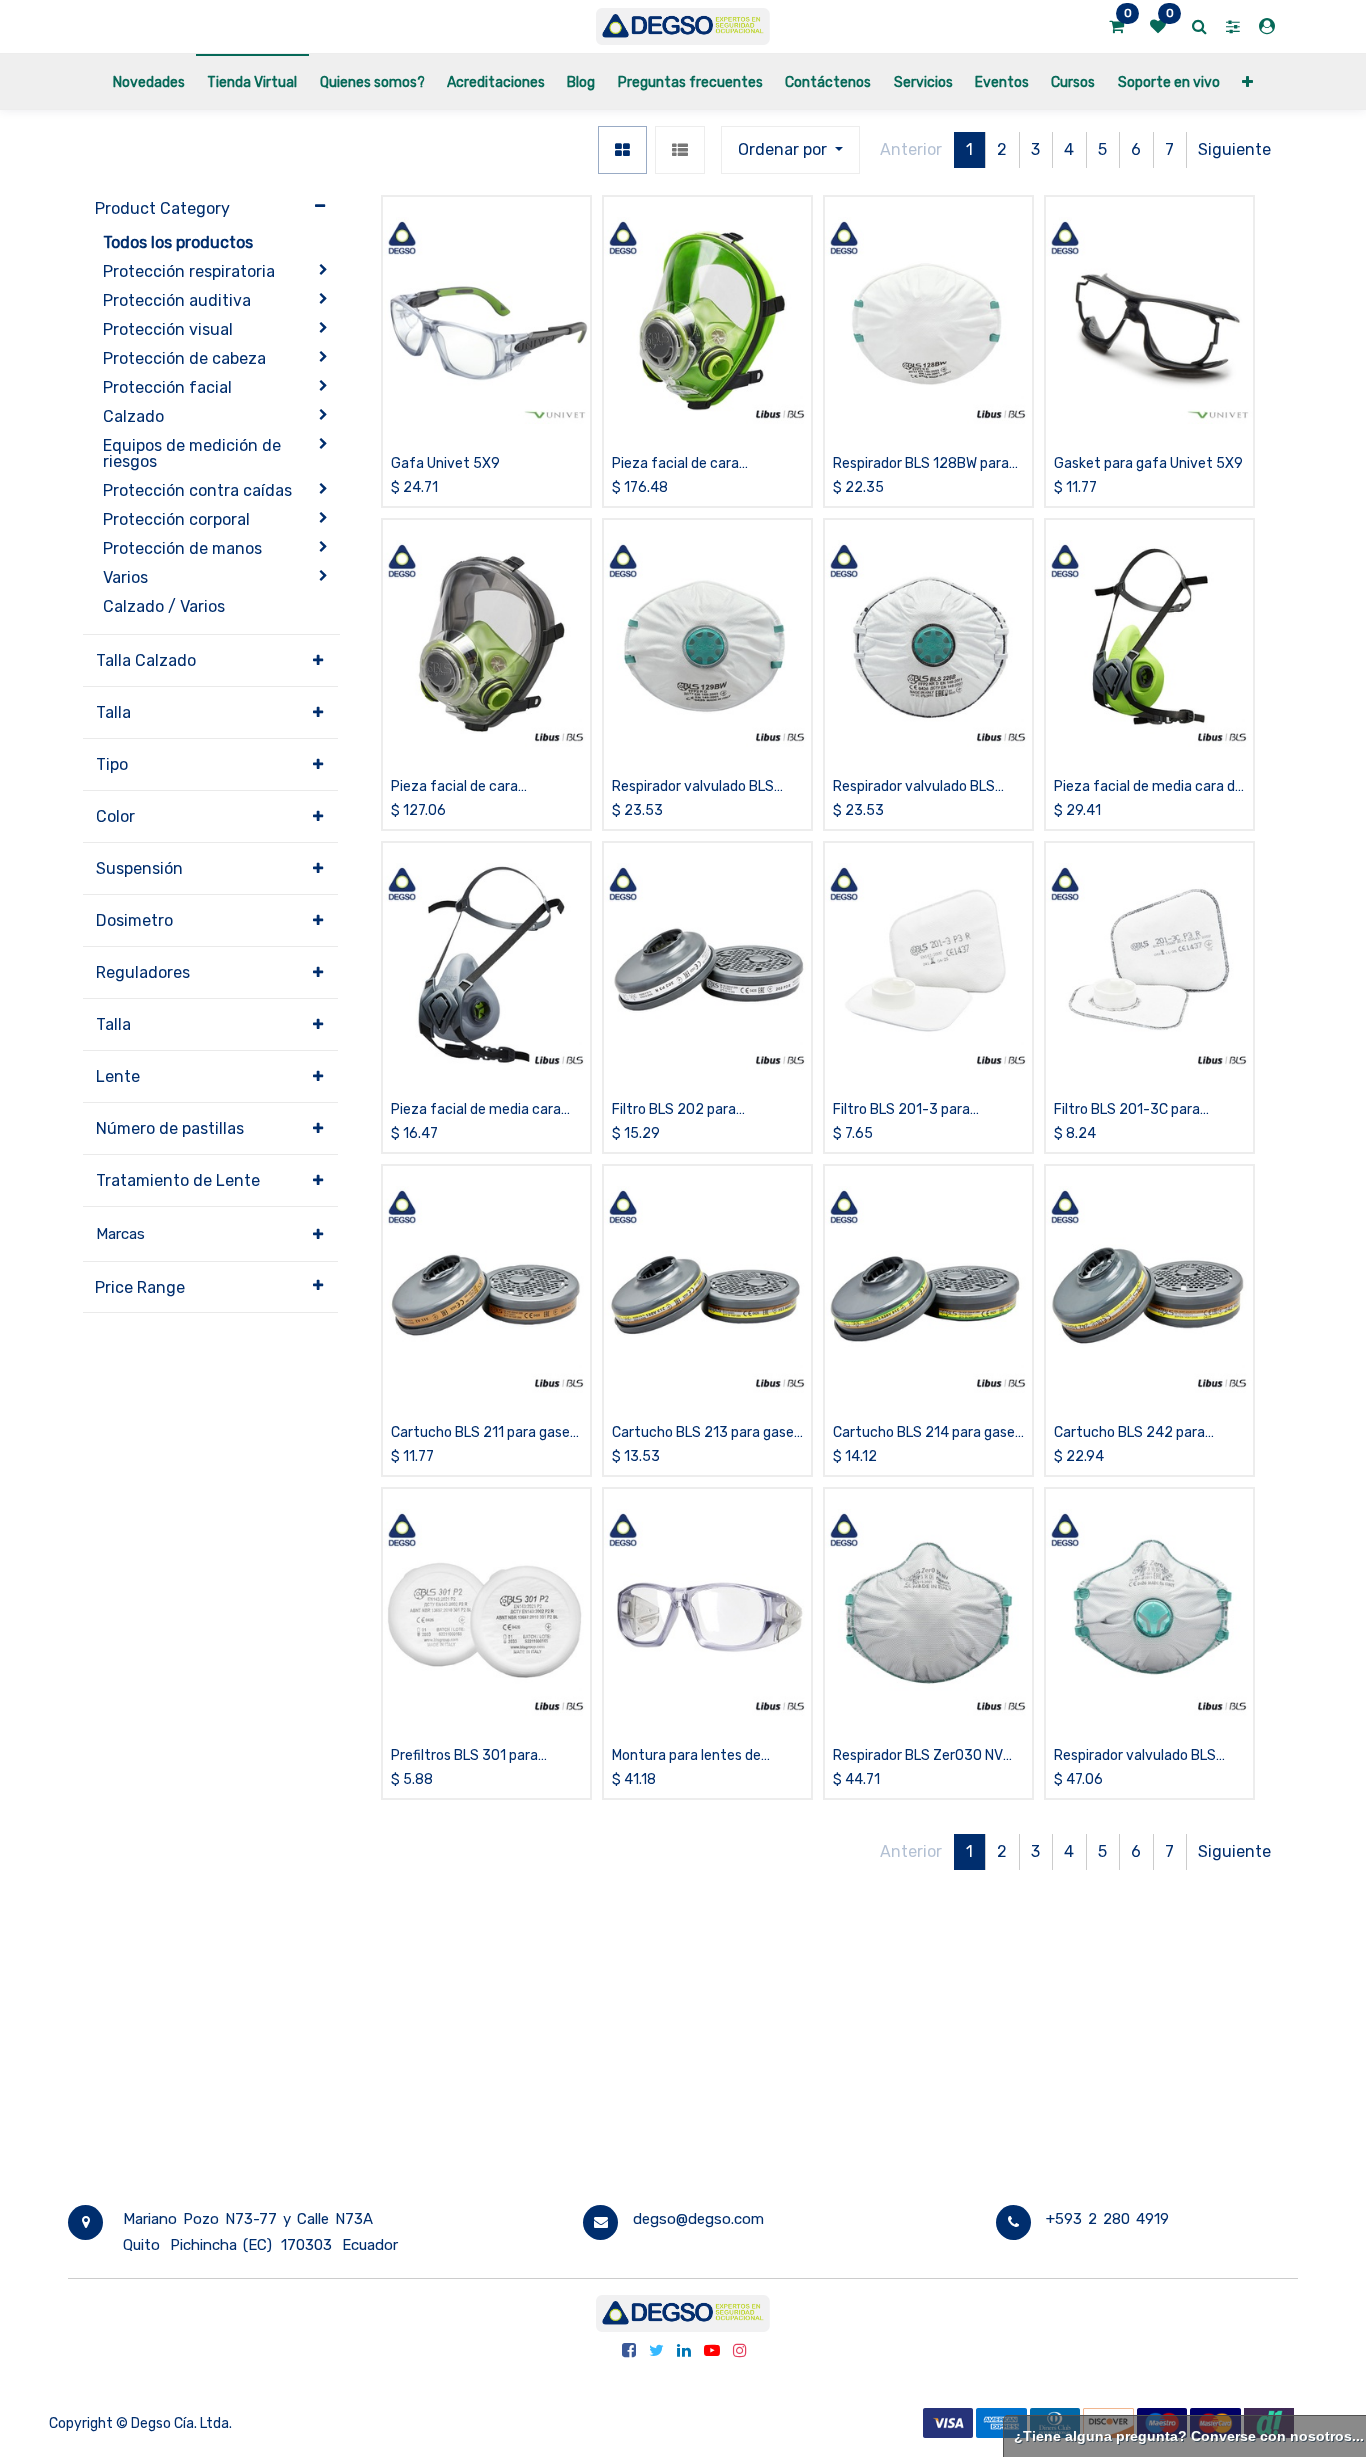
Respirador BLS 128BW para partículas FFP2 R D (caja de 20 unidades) (922, 464)
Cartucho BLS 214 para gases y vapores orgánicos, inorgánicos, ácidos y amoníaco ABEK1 (927, 1433)
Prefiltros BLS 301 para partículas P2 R (464, 1756)
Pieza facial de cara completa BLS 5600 (456, 787)
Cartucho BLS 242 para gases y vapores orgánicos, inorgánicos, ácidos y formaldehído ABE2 (1140, 1433)
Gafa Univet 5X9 (445, 463)
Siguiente (1234, 149)
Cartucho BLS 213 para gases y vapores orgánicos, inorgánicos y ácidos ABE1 (706, 1433)
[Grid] (622, 150)
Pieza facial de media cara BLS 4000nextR (476, 1110)
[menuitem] (149, 81)
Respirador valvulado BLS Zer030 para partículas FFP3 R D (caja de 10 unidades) (1147, 1756)
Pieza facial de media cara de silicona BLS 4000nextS (1148, 787)
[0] (1116, 27)
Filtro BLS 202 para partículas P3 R (674, 1110)
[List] (680, 150)
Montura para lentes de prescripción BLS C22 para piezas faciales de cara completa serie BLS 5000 (696, 1756)
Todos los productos (178, 242)
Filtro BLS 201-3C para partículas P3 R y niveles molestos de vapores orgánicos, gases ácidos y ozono (1135, 1110)
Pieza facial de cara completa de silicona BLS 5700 (692, 464)
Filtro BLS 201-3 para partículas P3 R (901, 1110)
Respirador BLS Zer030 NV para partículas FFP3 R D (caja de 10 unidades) (918, 1756)
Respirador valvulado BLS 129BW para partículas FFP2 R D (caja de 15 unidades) (702, 787)
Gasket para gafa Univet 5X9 (1148, 463)
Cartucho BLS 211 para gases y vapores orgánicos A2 (484, 1433)
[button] (1247, 81)
